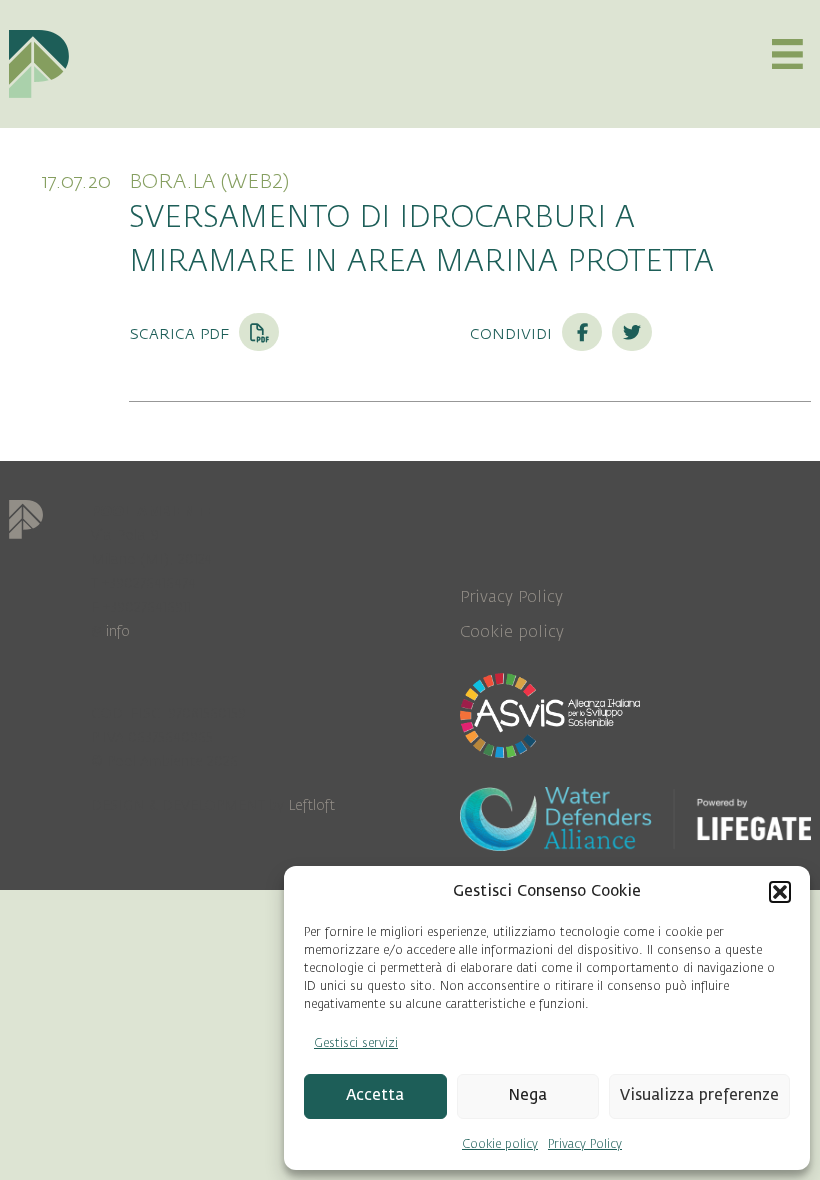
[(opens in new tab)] (550, 715)
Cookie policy (500, 1144)
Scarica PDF (181, 333)
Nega (527, 1095)
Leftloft (311, 805)
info (118, 631)
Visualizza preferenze (699, 1095)
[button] (780, 892)
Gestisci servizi (356, 1043)
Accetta (375, 1095)
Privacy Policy (585, 1144)
